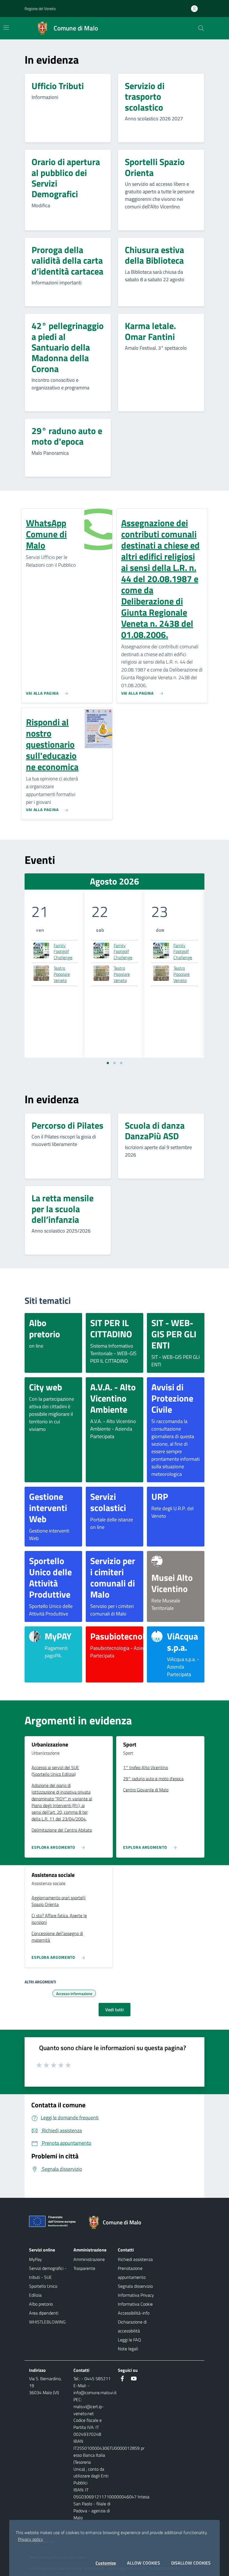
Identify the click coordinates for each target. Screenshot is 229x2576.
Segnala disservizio (135, 2286)
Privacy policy (30, 2539)
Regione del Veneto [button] (40, 9)
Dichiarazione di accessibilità (132, 2326)
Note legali (128, 2349)
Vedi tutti (115, 2010)
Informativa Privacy (136, 2295)
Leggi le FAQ (129, 2340)
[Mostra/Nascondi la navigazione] (6, 28)
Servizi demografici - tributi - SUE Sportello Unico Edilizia (48, 2282)
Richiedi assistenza (135, 2259)
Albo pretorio (41, 2304)
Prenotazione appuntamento (132, 2273)
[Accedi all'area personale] (197, 9)
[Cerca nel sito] (201, 28)
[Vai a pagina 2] (115, 1063)
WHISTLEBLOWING (47, 2322)
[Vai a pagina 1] (108, 1063)
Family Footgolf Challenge (63, 952)
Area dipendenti (44, 2313)
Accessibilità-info (134, 2313)
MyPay (35, 2259)
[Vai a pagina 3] (121, 1063)
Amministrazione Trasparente (89, 2264)
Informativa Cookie (135, 2304)
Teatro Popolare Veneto (62, 974)
